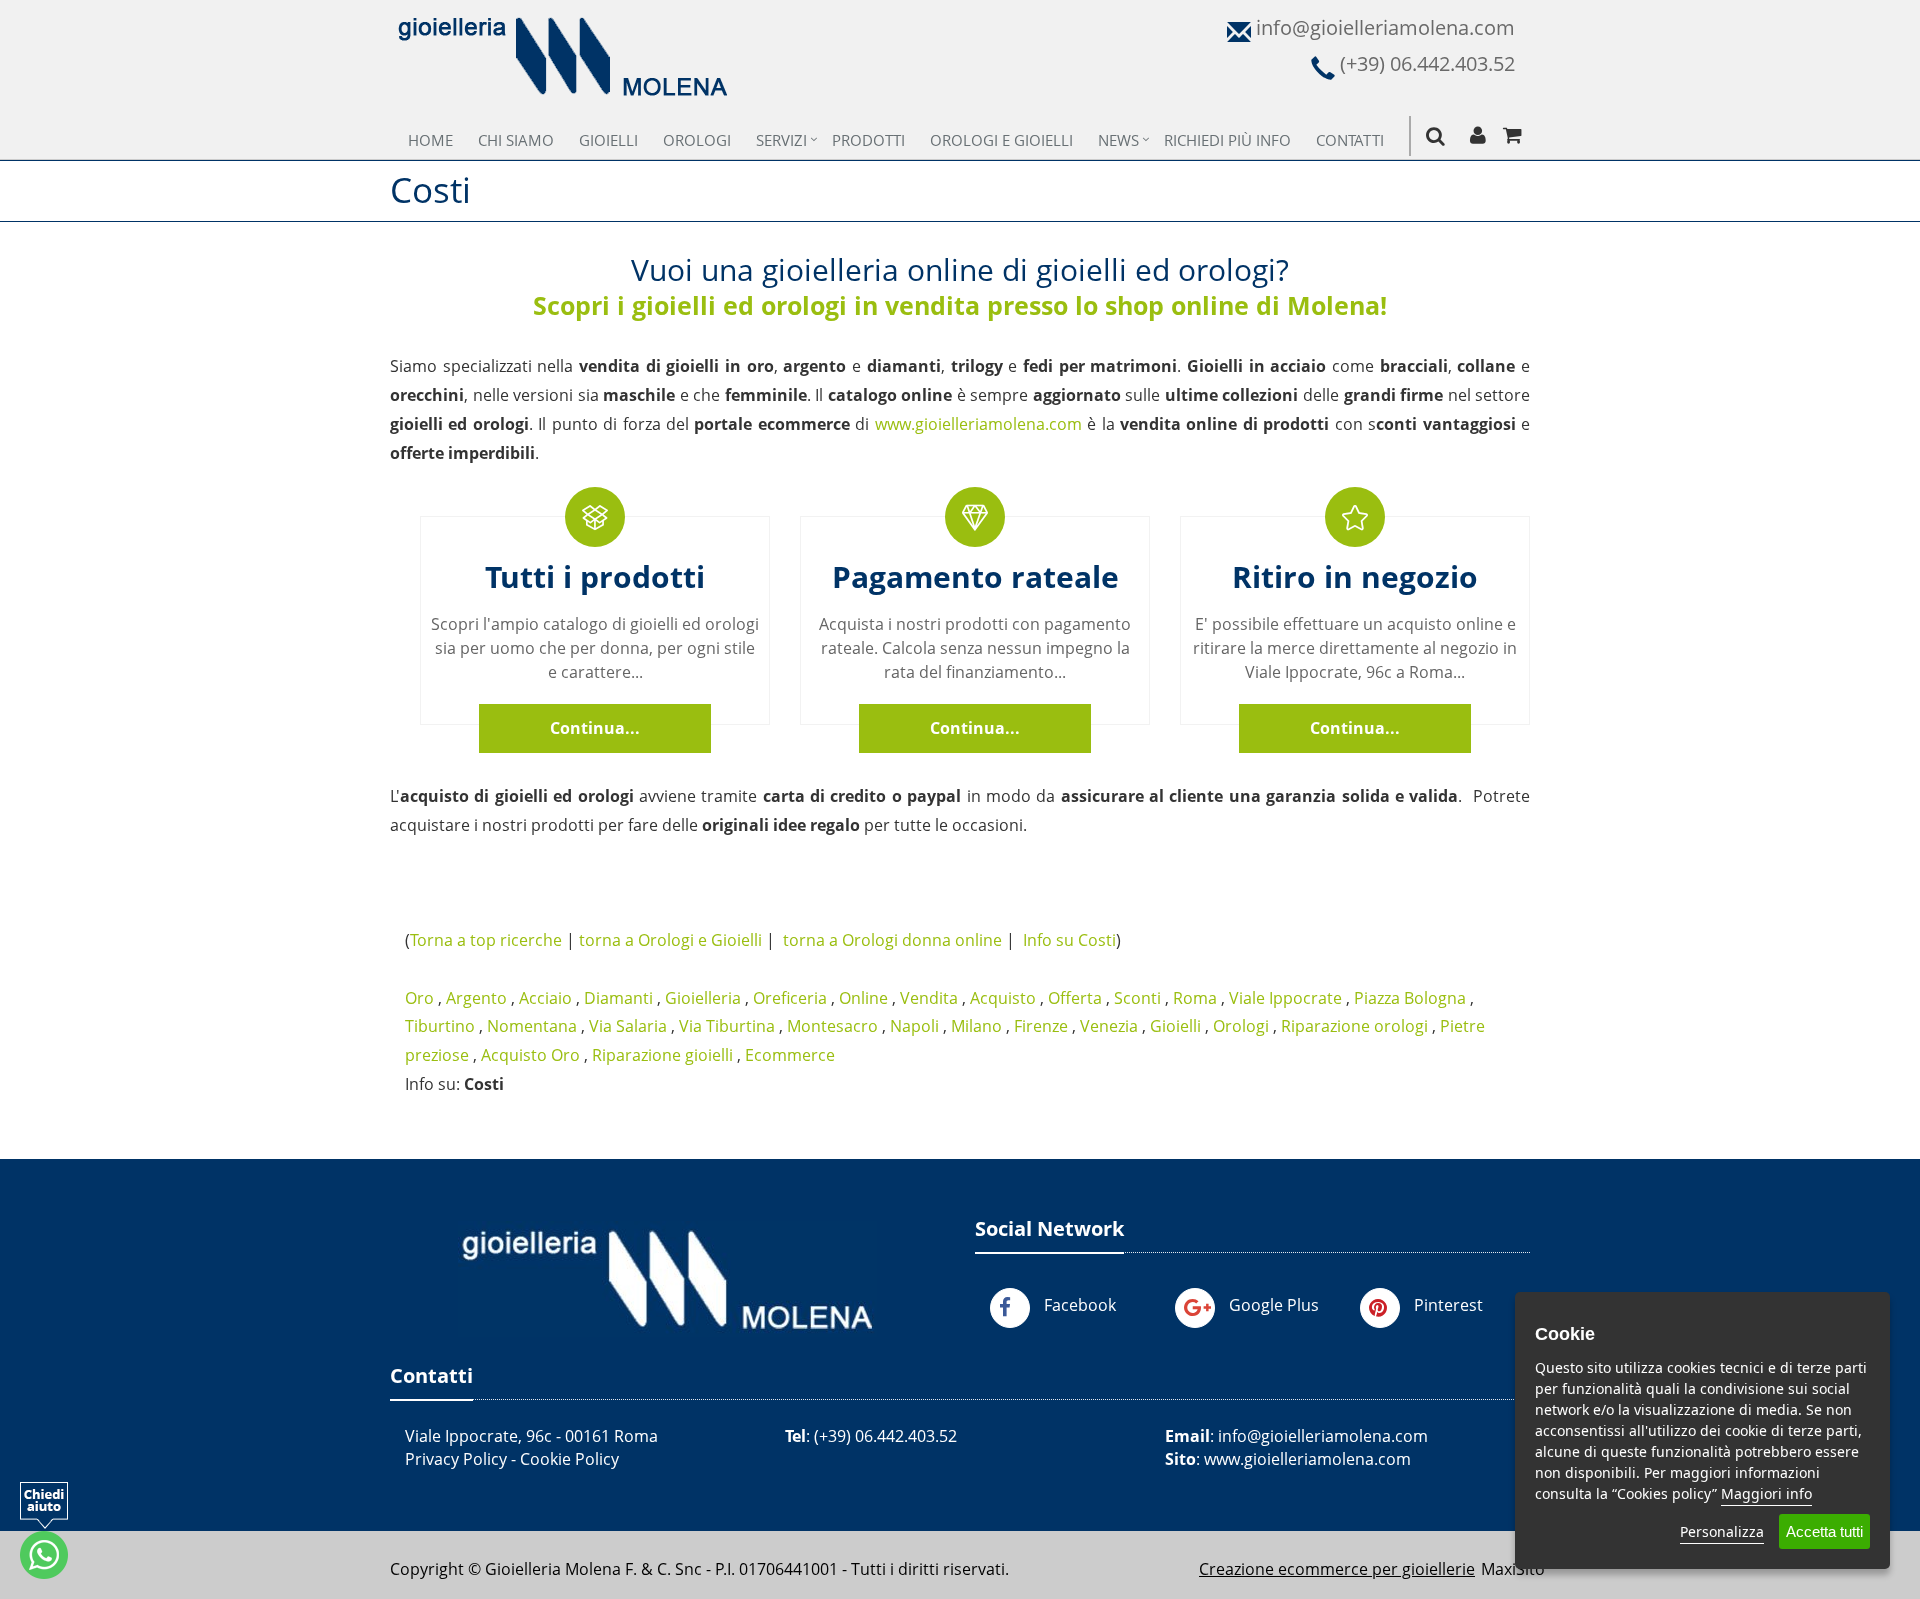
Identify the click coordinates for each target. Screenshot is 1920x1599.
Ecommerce (790, 1055)
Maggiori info (1766, 1493)
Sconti (1137, 998)
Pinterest (1448, 1305)
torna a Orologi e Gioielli (670, 940)
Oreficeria (790, 998)
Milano (976, 1026)
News (1118, 140)
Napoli (914, 1026)
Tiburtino (440, 1026)
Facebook (1080, 1305)
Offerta (1075, 998)
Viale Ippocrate (1285, 998)
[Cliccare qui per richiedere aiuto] (44, 1530)
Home (430, 140)
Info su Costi (1069, 940)
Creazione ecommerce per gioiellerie (1337, 1569)
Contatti (1350, 140)
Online (863, 998)
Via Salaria (628, 1026)
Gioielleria (703, 998)
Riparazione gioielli (662, 1055)
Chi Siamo (516, 140)
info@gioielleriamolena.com (1323, 1436)
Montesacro (832, 1026)
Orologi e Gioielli (1001, 140)
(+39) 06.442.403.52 (885, 1436)
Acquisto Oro (530, 1055)
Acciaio (545, 998)
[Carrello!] (1512, 136)
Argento (476, 998)
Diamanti (618, 998)
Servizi (781, 140)
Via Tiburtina (727, 1026)
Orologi (697, 140)
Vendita (929, 998)
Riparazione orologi (1354, 1026)
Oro (419, 998)
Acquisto (1003, 998)
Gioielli (608, 140)
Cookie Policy (569, 1459)
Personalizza (1722, 1531)
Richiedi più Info (1227, 140)
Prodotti (868, 140)
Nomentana (532, 1026)
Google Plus (1274, 1305)
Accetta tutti (1824, 1531)
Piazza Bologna (1410, 998)
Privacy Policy (456, 1459)
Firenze (1041, 1026)
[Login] (1477, 136)
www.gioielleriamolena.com (978, 424)
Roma (1195, 998)
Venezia (1109, 1026)
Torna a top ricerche (486, 940)
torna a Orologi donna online (892, 940)
